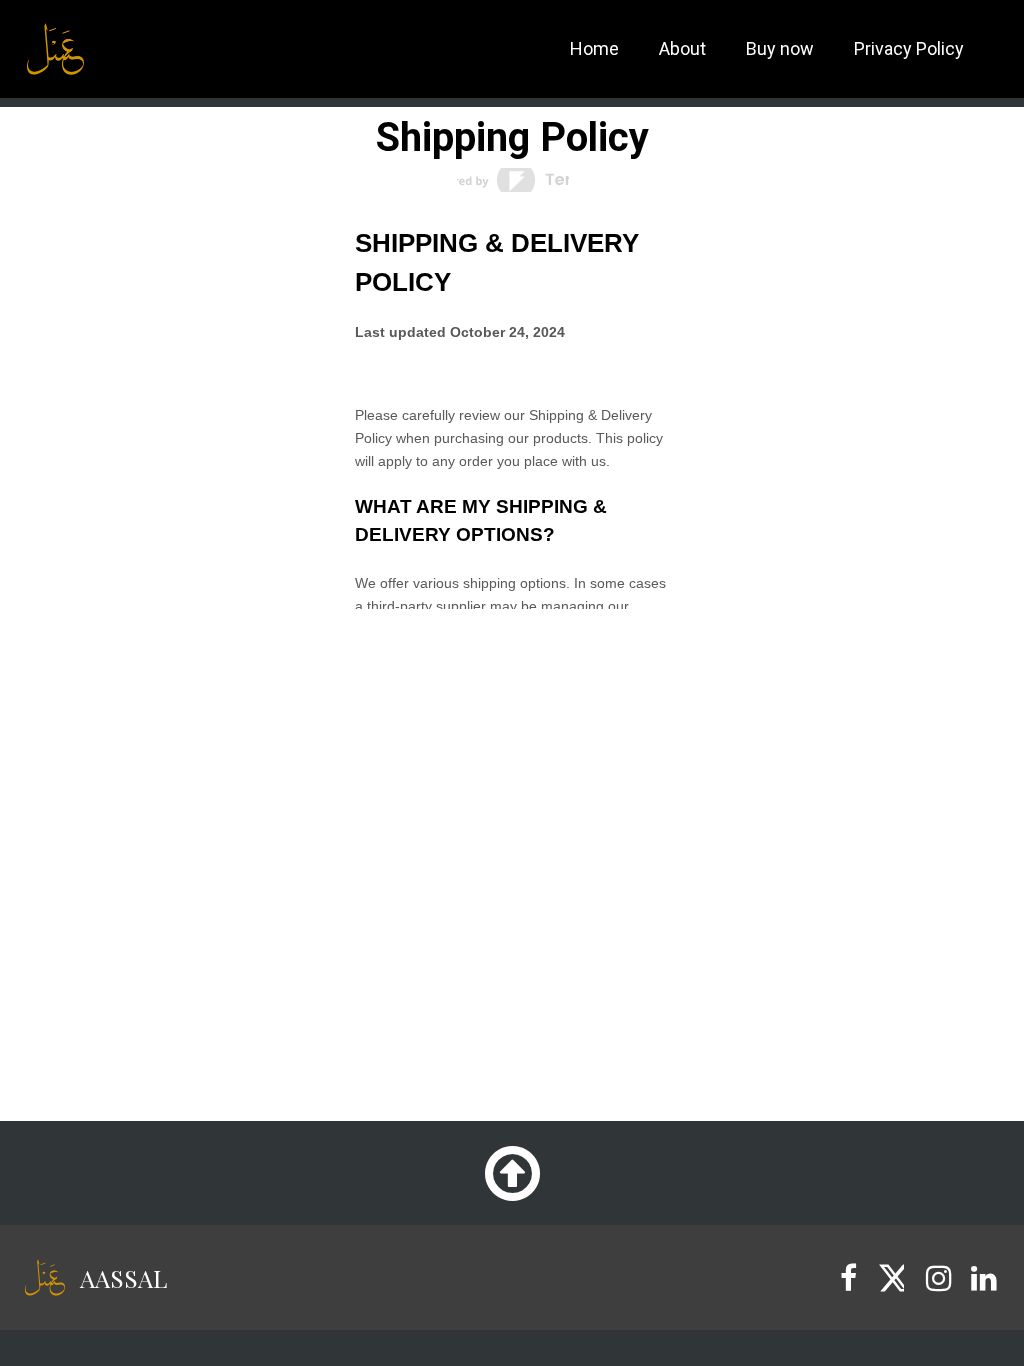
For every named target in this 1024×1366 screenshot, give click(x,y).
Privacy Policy (909, 48)
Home (594, 48)
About (682, 48)
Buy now (780, 48)
